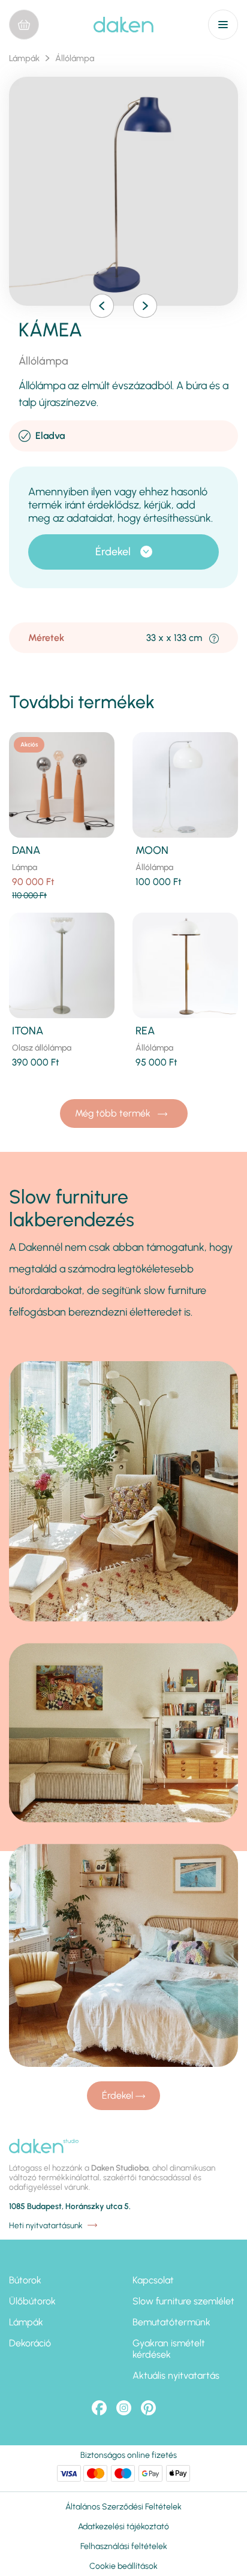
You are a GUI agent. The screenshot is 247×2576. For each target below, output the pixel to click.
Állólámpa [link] (75, 58)
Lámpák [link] (24, 58)
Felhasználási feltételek (124, 2546)
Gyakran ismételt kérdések (169, 2349)
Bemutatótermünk (171, 2322)
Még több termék (114, 1113)
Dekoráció (30, 2343)
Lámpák (26, 2322)
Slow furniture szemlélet (183, 2301)
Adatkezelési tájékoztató (123, 2527)
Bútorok (25, 2280)
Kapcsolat (153, 2280)
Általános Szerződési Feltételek (123, 2507)
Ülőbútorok (32, 2301)
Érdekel (113, 552)
